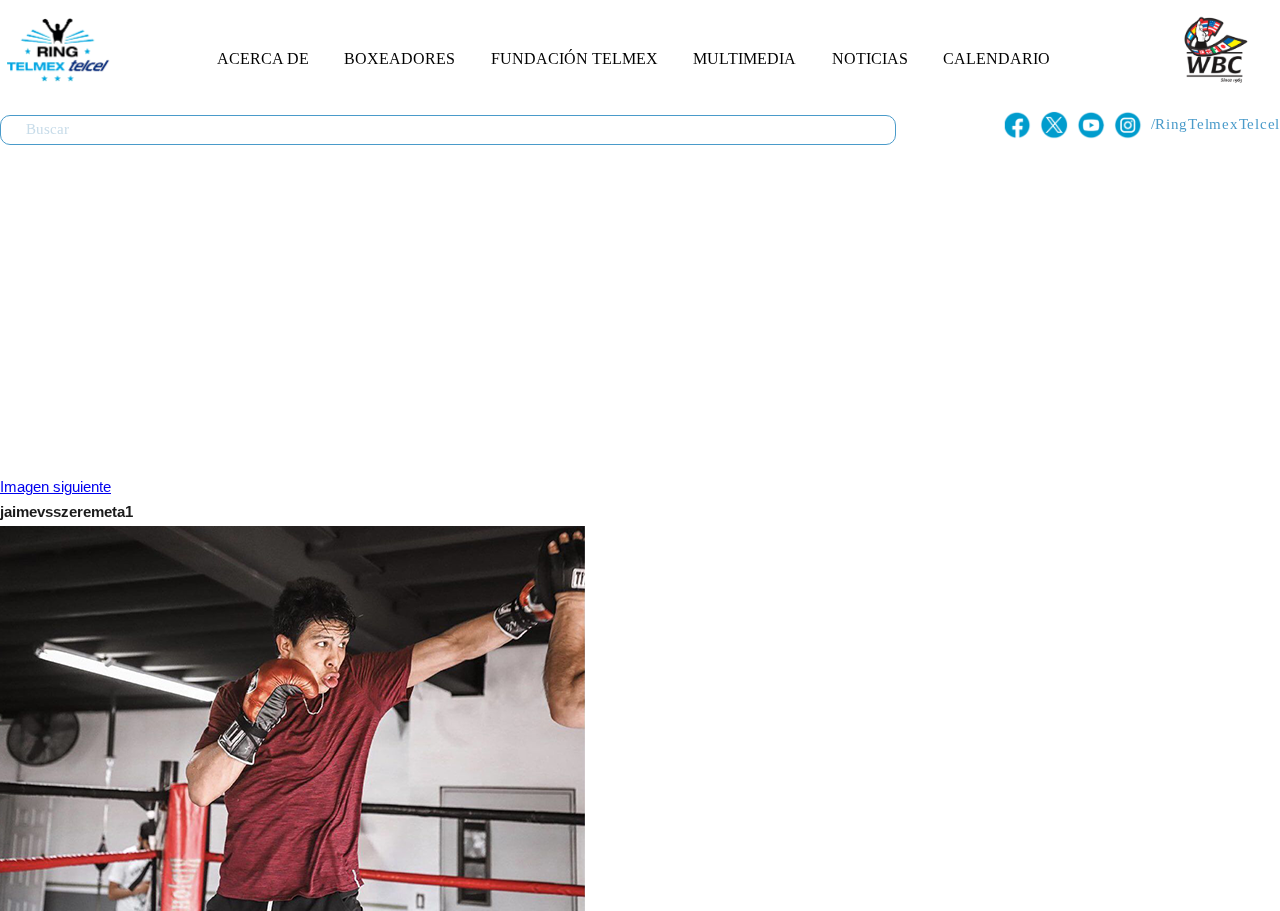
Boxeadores (399, 58)
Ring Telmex (55, 50)
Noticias (870, 58)
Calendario (996, 58)
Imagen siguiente (55, 487)
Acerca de (263, 58)
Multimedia (744, 58)
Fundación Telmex (574, 58)
